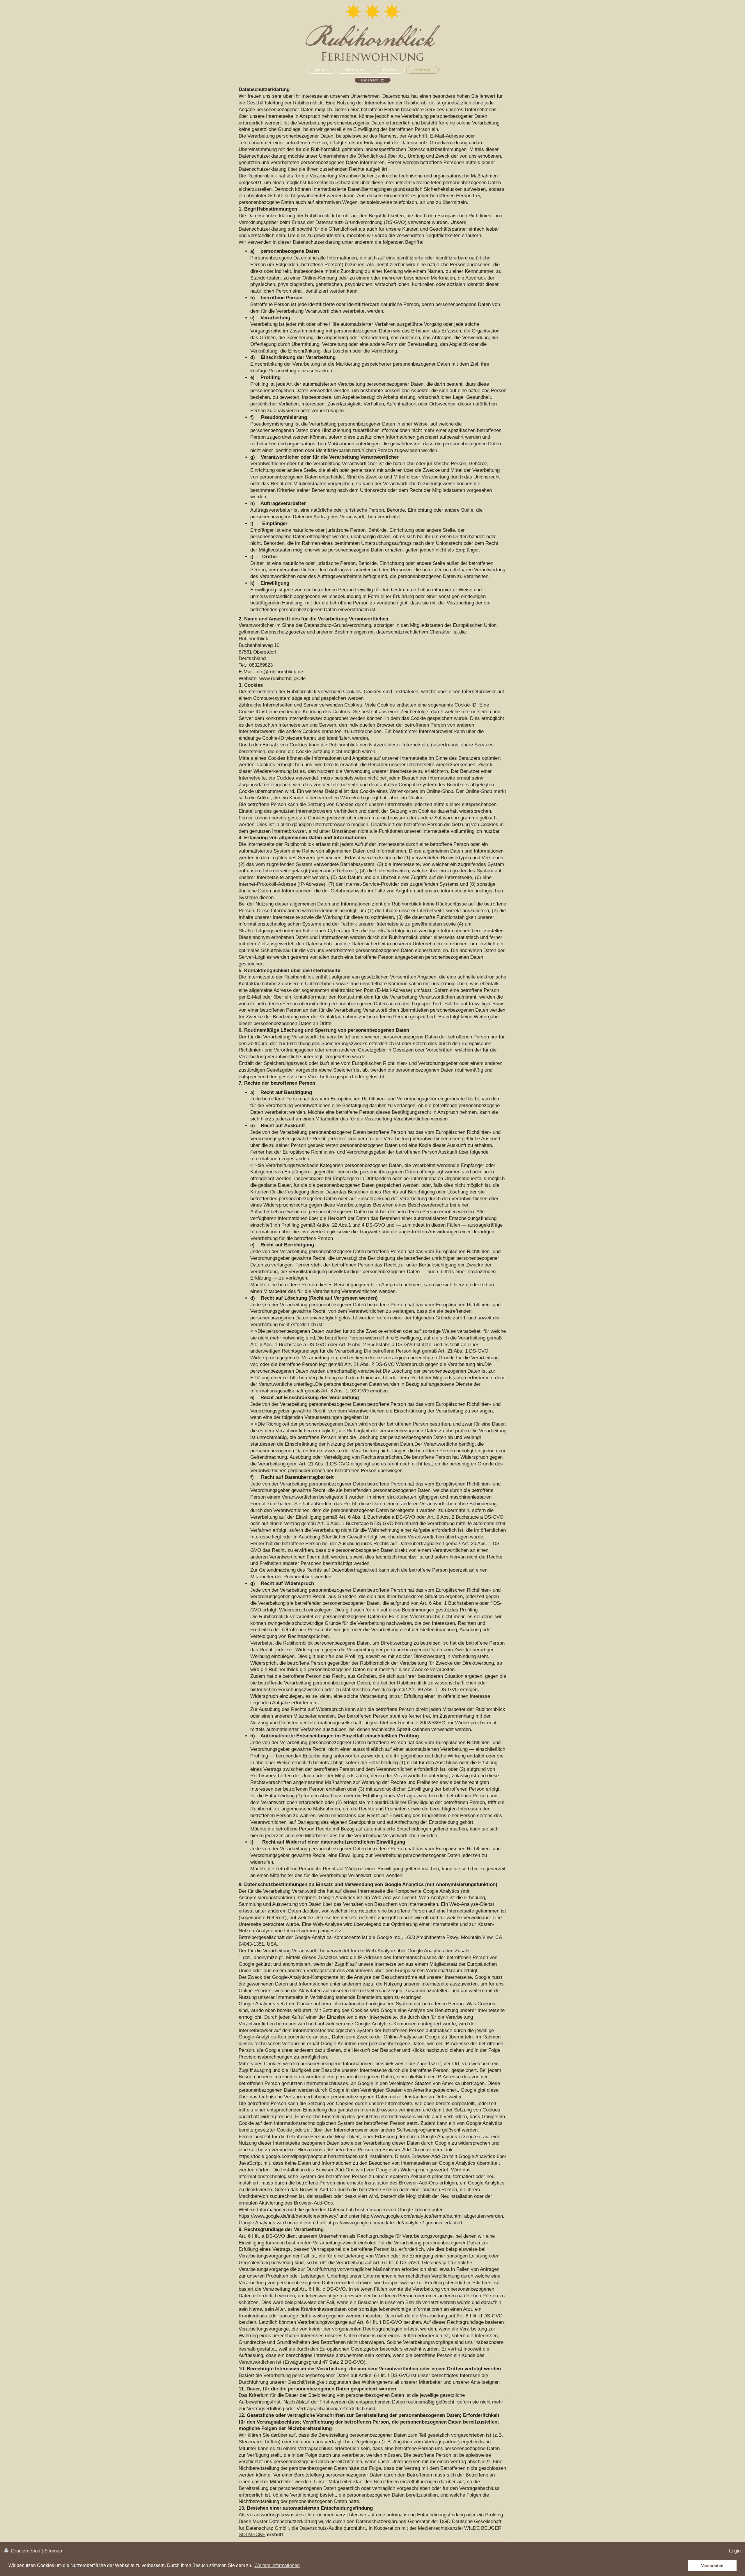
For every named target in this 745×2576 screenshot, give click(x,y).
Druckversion (26, 2551)
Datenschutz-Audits (321, 2528)
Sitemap (53, 2551)
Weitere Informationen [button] (277, 2565)
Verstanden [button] (712, 2566)
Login (735, 2551)
